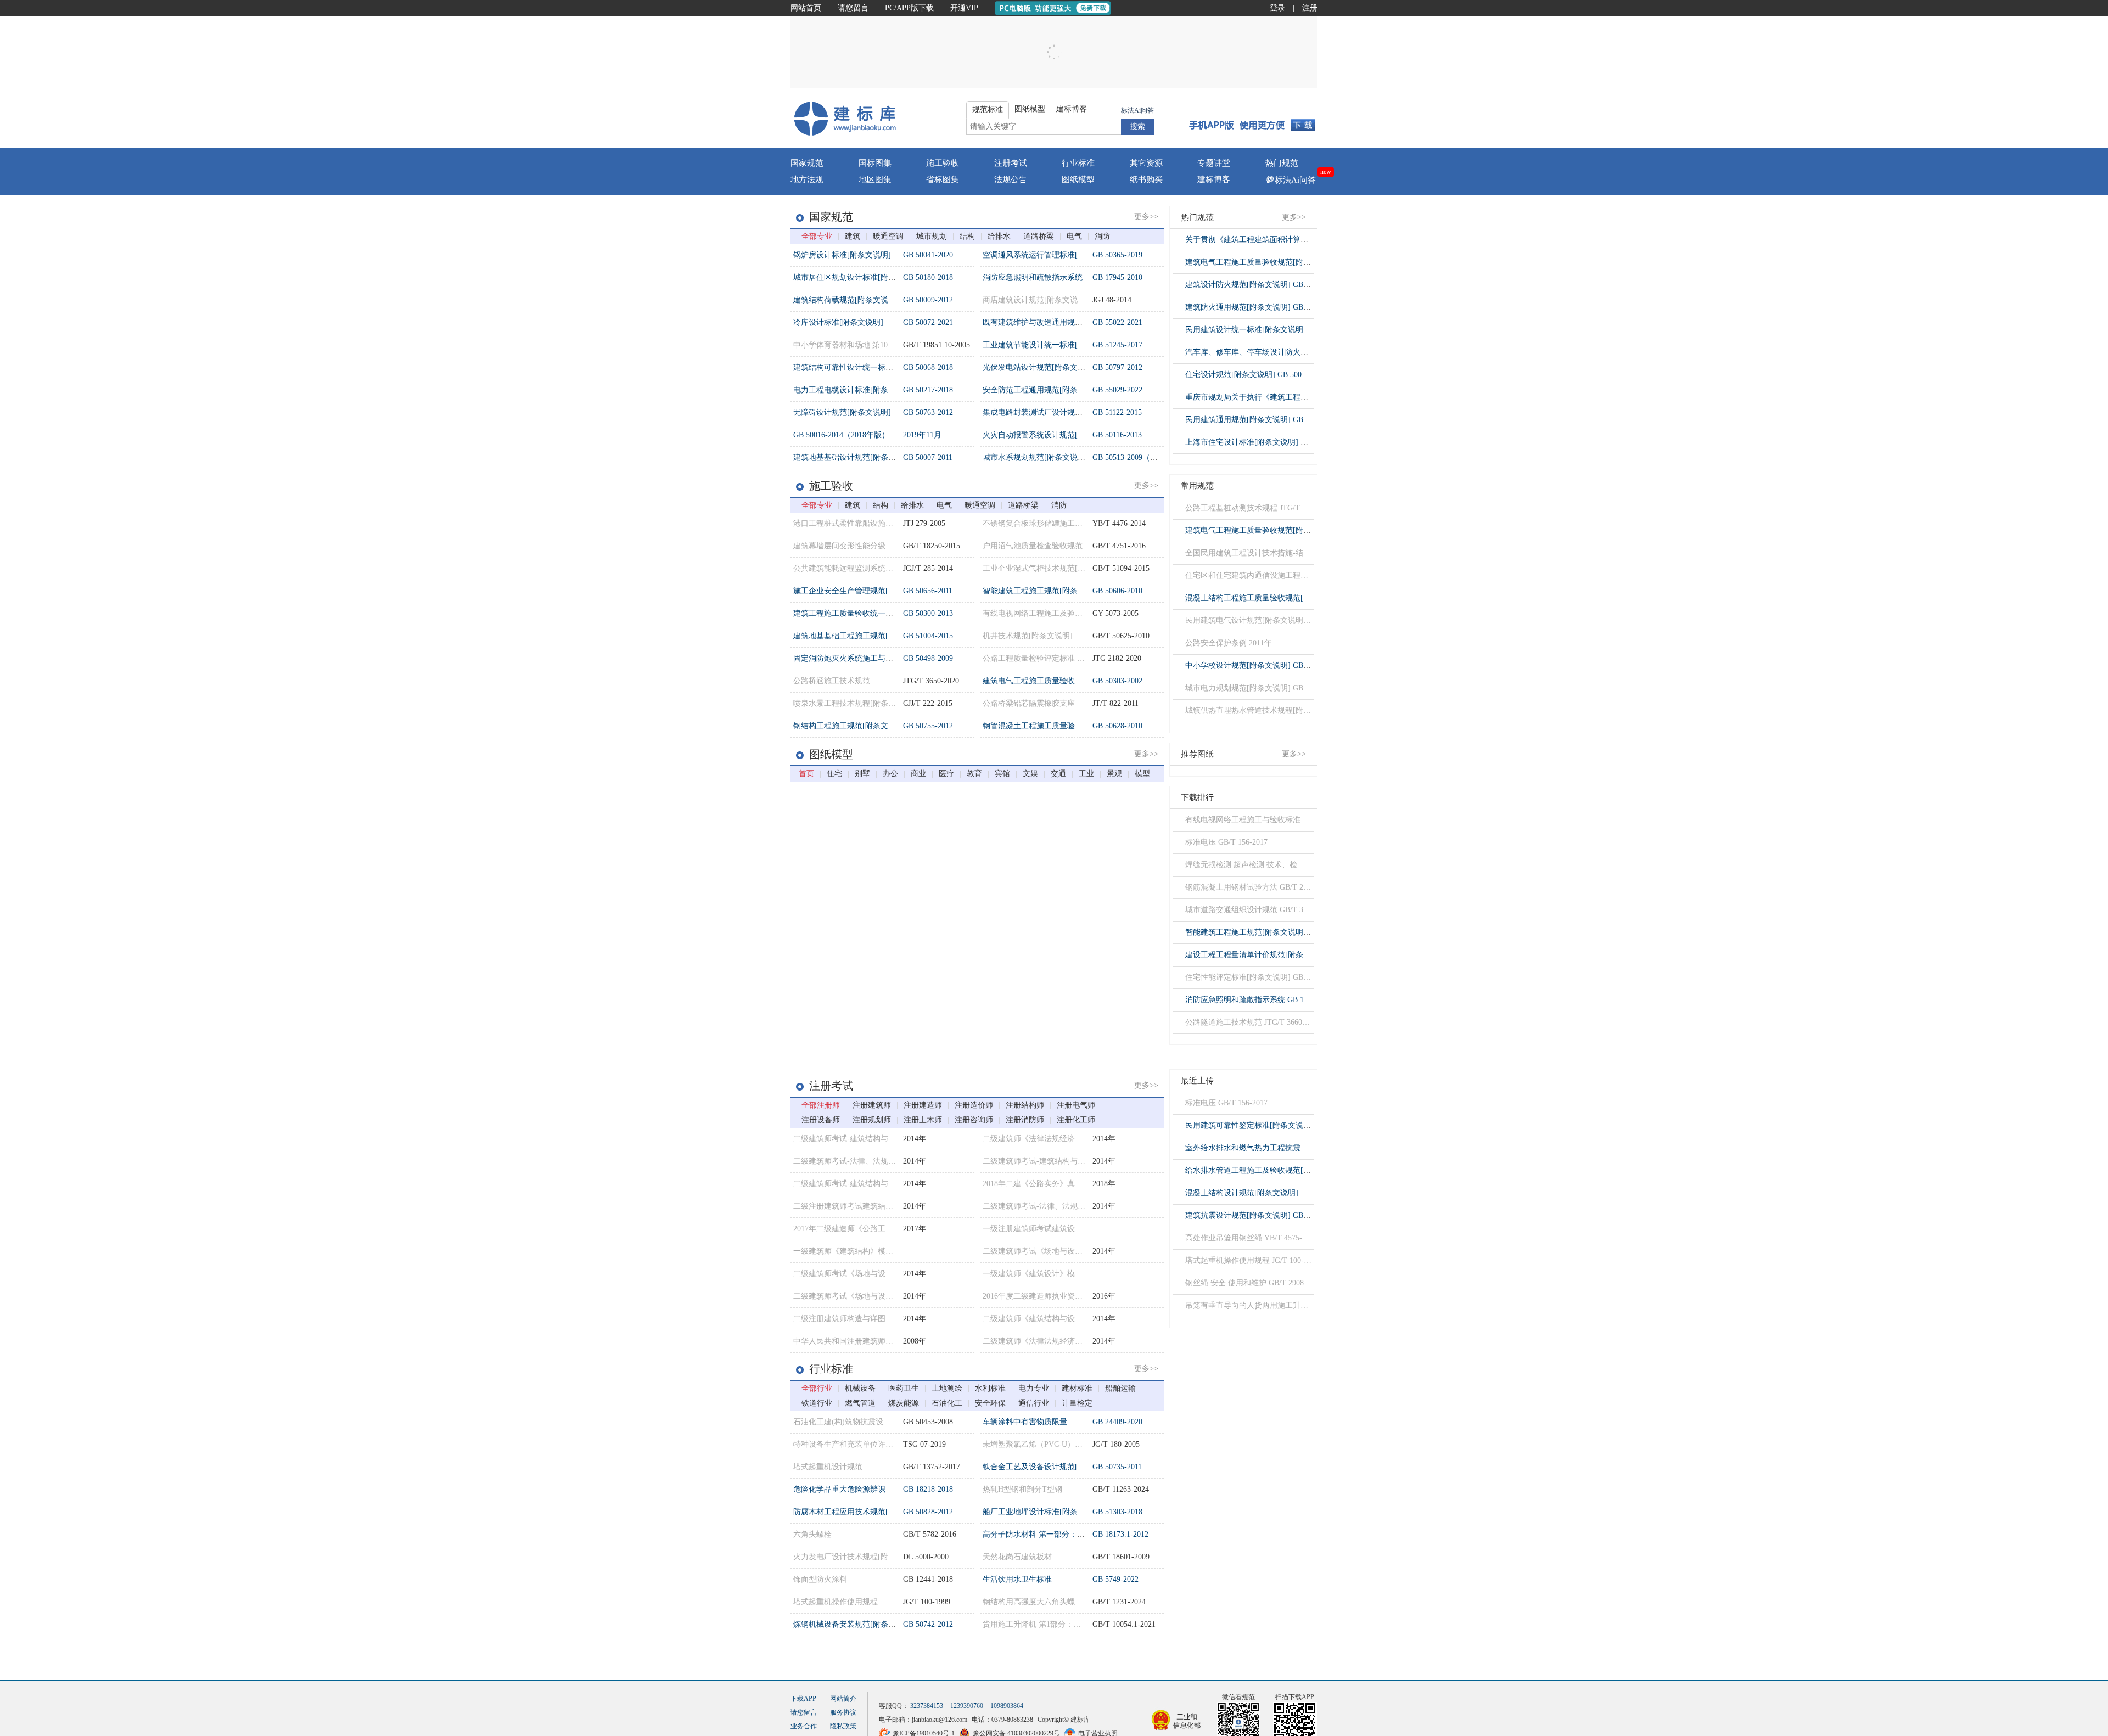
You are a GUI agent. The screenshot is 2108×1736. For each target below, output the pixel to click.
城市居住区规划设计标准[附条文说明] (857, 277)
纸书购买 (1146, 179)
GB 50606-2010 (1117, 591)
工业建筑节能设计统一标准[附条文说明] (1051, 345)
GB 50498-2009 (928, 658)
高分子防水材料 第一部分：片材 (1038, 1534)
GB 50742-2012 (928, 1624)
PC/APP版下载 (909, 8)
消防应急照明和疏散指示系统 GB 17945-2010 (1261, 1000)
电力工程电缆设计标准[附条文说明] (854, 390)
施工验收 (943, 163)
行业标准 (1078, 163)
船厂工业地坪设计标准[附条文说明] (1043, 1512)
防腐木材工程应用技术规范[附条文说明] (861, 1512)
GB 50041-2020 (928, 255)
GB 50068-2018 (928, 367)
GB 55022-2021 (1117, 322)
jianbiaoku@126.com (940, 1720)
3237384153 (927, 1706)
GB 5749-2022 (1115, 1579)
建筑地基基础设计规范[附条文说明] (854, 457)
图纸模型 (1078, 179)
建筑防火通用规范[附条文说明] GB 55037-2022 (1264, 307)
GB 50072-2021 (928, 322)
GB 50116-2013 (1117, 435)
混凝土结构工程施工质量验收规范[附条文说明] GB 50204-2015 (1291, 598)
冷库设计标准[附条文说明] (838, 322)
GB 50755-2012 (928, 726)
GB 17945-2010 (1117, 277)
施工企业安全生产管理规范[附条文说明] (861, 591)
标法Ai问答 (1137, 110)
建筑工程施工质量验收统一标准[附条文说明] (869, 613)
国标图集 (875, 163)
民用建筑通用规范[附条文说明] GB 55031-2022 (1264, 420)
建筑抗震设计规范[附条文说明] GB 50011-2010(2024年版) (1282, 1215)
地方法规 (807, 179)
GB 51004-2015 (928, 636)
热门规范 (1282, 163)
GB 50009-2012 (928, 300)
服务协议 (843, 1712)
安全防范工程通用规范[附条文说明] (1043, 390)
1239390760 (967, 1706)
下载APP (803, 1699)
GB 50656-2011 (928, 591)
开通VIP (964, 8)
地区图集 (875, 179)
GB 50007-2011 (928, 457)
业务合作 (804, 1726)
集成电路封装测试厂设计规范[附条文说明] (1055, 412)
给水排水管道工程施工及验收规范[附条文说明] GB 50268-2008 (1291, 1170)
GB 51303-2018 (1117, 1512)
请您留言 (853, 8)
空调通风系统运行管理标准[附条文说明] (1051, 255)
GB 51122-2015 (1117, 412)
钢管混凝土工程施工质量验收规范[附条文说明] (1062, 726)
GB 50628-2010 (1117, 726)
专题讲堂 (1214, 163)
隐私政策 (843, 1726)
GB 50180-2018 (928, 277)
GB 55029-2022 (1117, 390)
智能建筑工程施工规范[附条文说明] (1043, 591)
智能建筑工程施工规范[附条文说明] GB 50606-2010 (1272, 932)
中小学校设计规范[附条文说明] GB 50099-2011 (1264, 665)
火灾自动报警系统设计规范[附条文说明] (1051, 435)
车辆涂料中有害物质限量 (1025, 1422)
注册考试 (1011, 163)
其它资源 (1146, 163)
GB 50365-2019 (1117, 255)
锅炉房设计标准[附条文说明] (842, 255)
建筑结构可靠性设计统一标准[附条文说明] (865, 367)
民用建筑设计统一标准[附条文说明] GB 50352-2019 (1272, 330)
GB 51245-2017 (1117, 345)
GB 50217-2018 (928, 390)
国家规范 (807, 163)
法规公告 (1011, 179)
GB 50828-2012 (928, 1512)
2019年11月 (922, 435)
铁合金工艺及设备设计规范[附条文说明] (1051, 1467)
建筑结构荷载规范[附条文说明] (846, 300)
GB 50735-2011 (1117, 1467)
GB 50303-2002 (1117, 681)
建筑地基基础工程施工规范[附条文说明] (861, 636)
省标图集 (943, 179)
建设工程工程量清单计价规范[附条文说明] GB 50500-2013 (1283, 955)
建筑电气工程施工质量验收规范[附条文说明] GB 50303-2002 (1287, 262)
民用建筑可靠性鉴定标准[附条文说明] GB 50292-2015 (1276, 1125)
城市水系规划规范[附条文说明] (1035, 457)
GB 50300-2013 (928, 613)
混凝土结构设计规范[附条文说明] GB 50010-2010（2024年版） (1291, 1193)
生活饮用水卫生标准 (1017, 1579)
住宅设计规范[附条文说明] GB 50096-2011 (1256, 375)
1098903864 (1007, 1706)
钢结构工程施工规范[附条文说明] (850, 726)
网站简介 (843, 1699)
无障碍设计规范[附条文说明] (842, 412)
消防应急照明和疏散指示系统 (1033, 277)
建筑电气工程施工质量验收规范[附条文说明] (1058, 681)
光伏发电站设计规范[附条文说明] (1039, 367)
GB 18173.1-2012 (1120, 1534)
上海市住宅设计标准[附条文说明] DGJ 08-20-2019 (1269, 442)
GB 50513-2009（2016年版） (1140, 457)
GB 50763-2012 (928, 412)
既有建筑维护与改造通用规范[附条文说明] (1055, 322)
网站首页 (806, 8)
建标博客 (1214, 179)
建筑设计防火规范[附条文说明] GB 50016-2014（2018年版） (1287, 285)
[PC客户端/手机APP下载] (1252, 118)
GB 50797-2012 (1117, 367)
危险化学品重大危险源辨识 (839, 1489)
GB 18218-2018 (928, 1489)
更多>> (1146, 217)
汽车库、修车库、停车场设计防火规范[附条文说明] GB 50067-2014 (1299, 352)
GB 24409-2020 (1117, 1422)
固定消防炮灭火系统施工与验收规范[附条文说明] (877, 658)
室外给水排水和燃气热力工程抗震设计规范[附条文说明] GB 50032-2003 (1306, 1148)
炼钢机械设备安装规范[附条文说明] (854, 1624)
